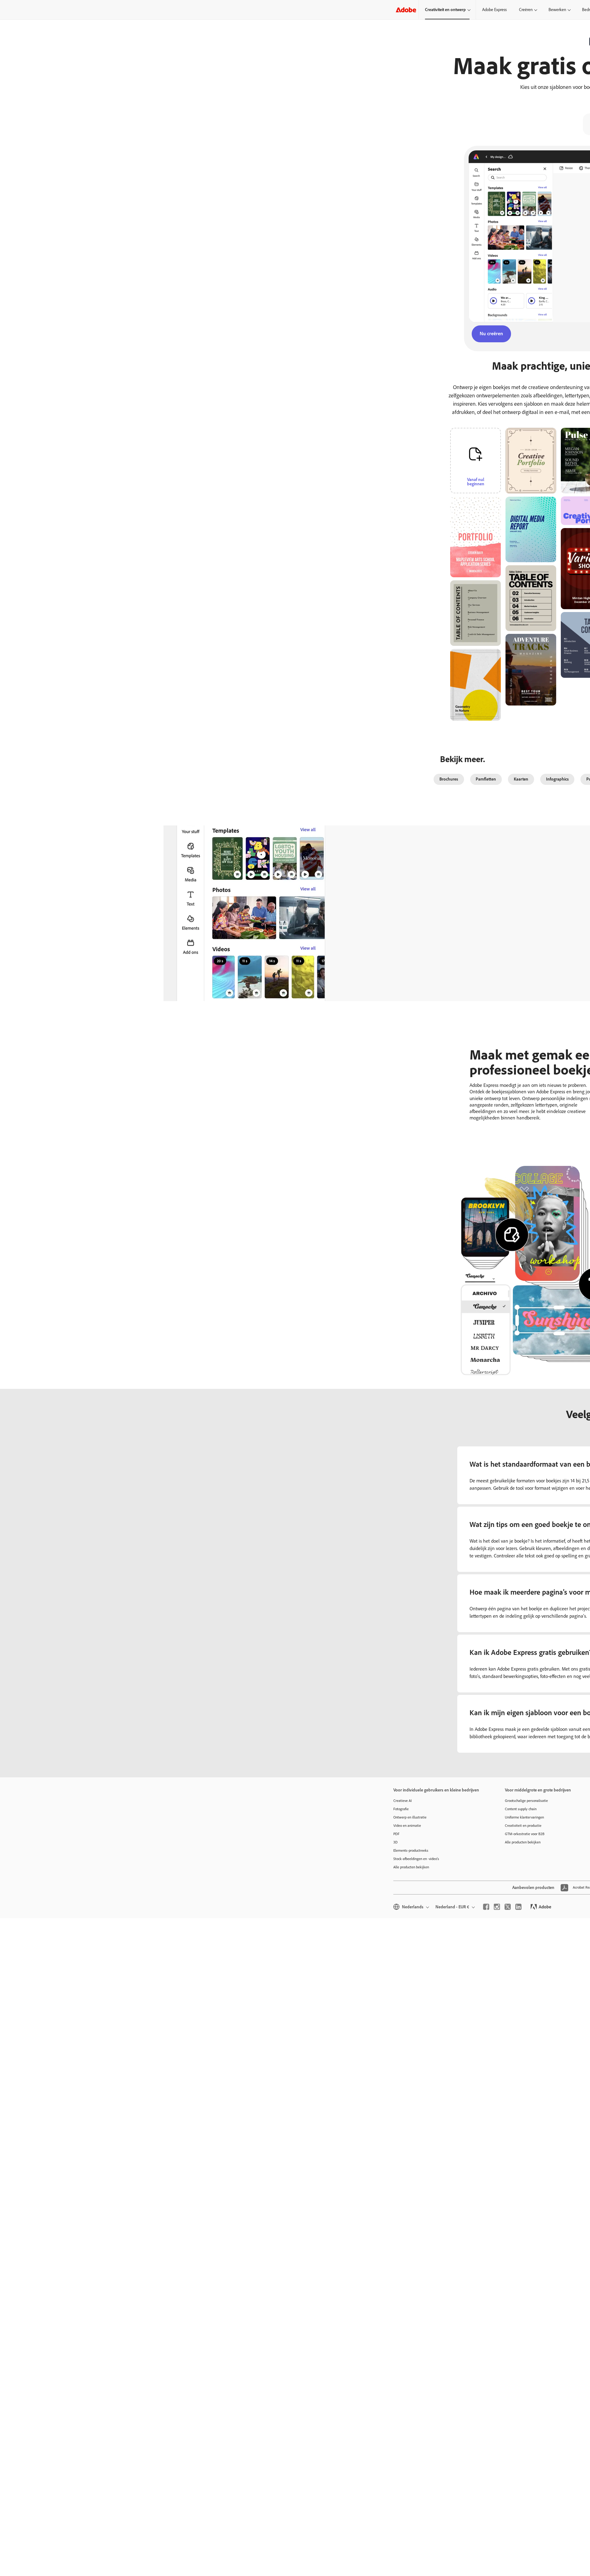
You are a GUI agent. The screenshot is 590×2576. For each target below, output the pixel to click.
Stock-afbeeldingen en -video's (416, 1859)
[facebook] (486, 1907)
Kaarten (521, 779)
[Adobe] (406, 10)
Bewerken (557, 10)
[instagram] (497, 1907)
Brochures (449, 779)
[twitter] (508, 1907)
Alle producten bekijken (411, 1867)
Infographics (557, 779)
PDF (396, 1834)
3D (395, 1842)
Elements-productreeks (411, 1851)
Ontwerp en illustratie (410, 1817)
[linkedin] (518, 1907)
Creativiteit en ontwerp (445, 10)
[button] (500, 495)
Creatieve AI (403, 1801)
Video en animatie (407, 1826)
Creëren (526, 10)
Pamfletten (486, 779)
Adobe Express (494, 10)
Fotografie (401, 1809)
